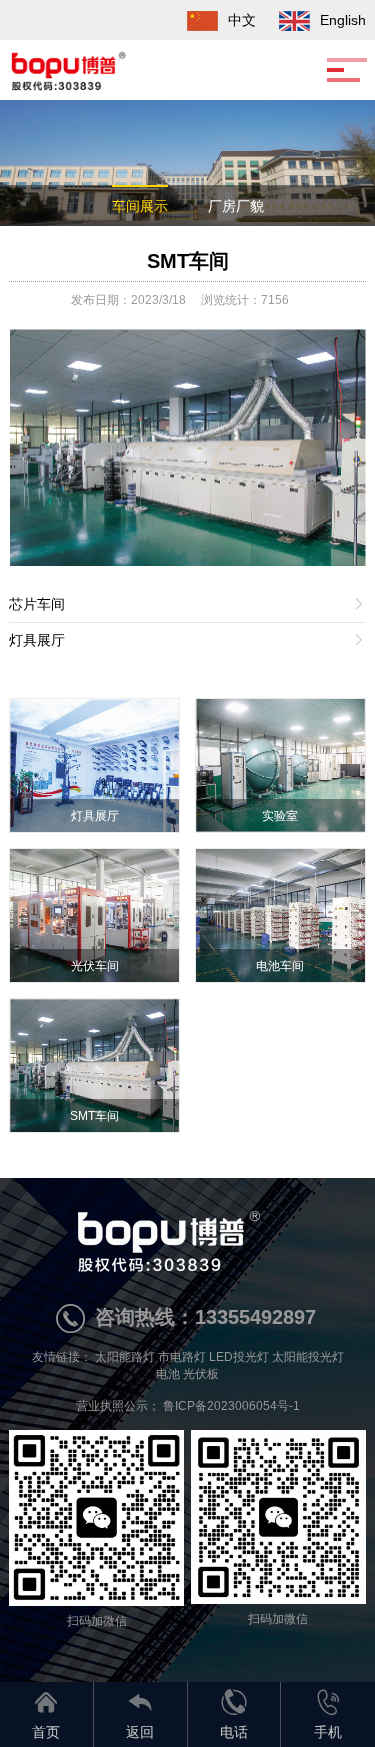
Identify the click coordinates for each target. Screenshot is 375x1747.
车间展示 (140, 206)
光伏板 (201, 1374)
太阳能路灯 (125, 1357)
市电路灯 (182, 1357)
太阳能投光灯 (308, 1357)
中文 (242, 20)
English (343, 20)
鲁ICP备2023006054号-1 (231, 1406)
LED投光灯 (239, 1357)
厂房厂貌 (236, 206)
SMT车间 (188, 261)
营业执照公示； (119, 1406)
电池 (168, 1374)
